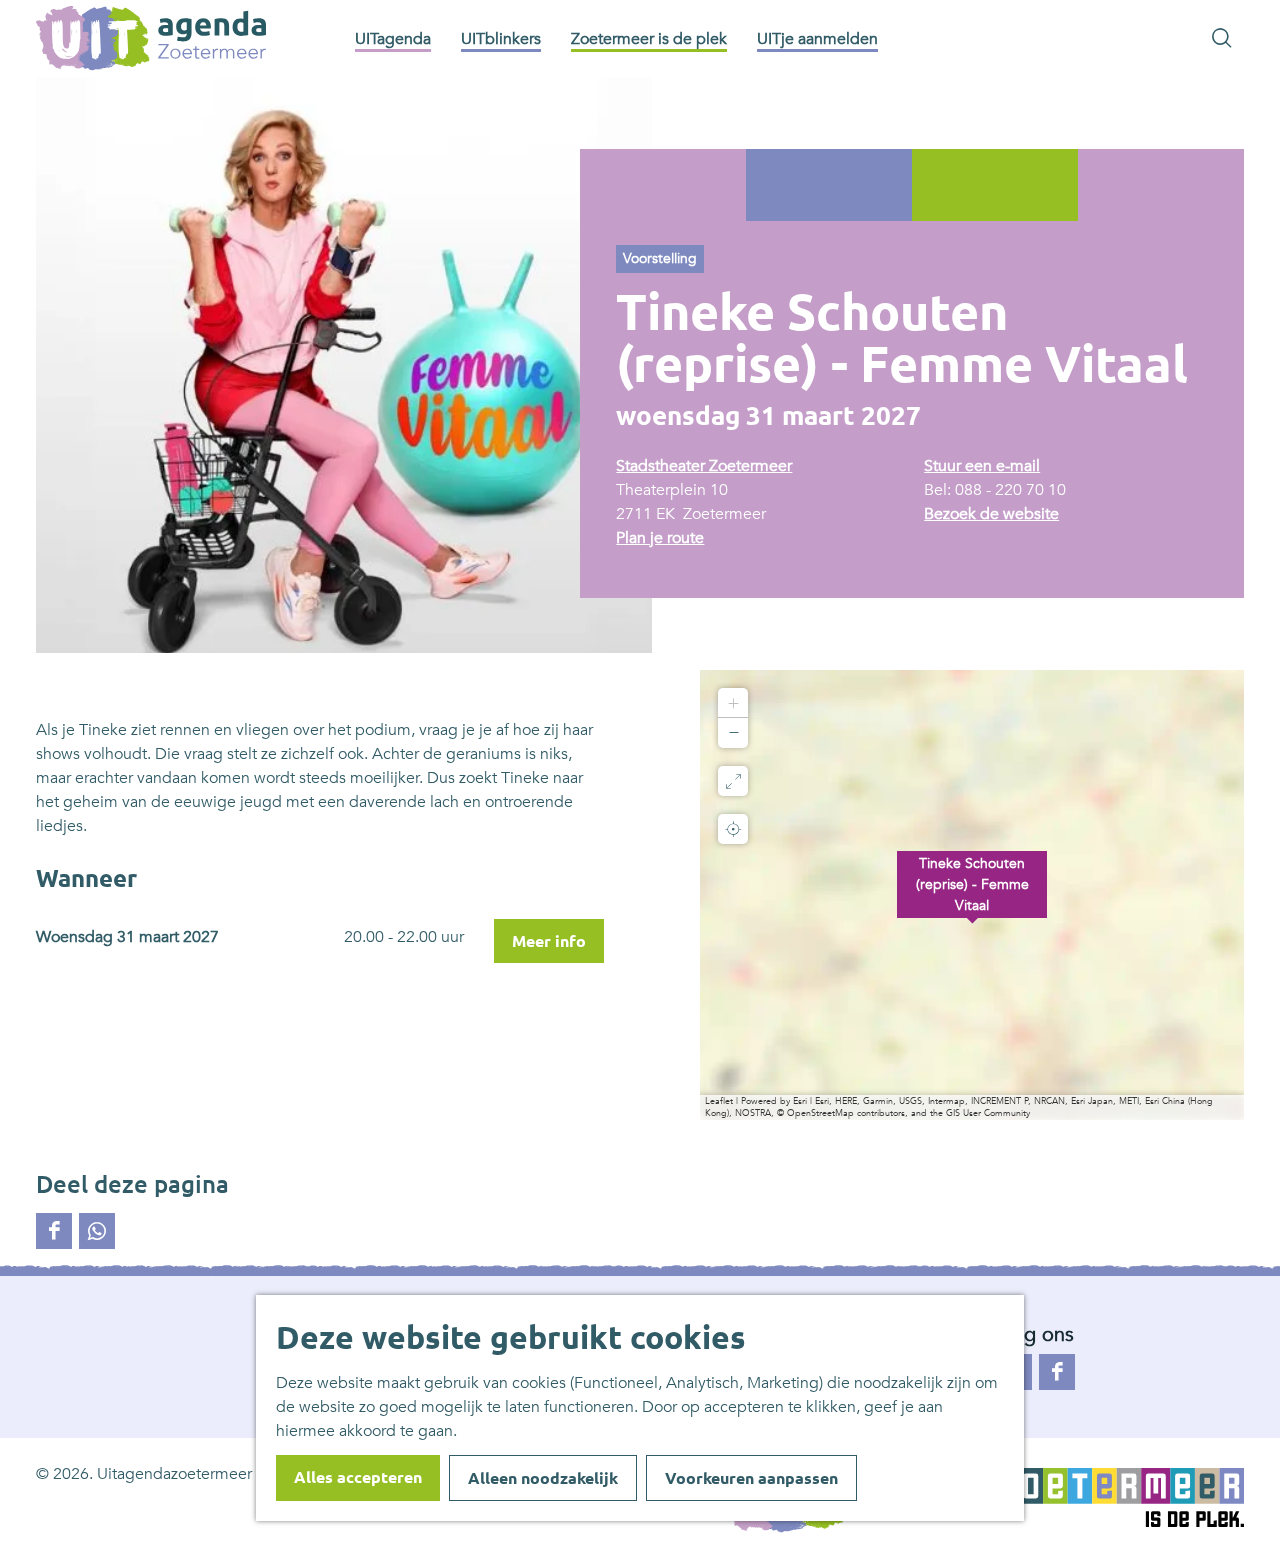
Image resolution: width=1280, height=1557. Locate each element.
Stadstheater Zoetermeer (704, 466)
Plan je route (660, 538)
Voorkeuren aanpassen (751, 1478)
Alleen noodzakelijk (543, 1478)
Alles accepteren (358, 1477)
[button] (972, 895)
